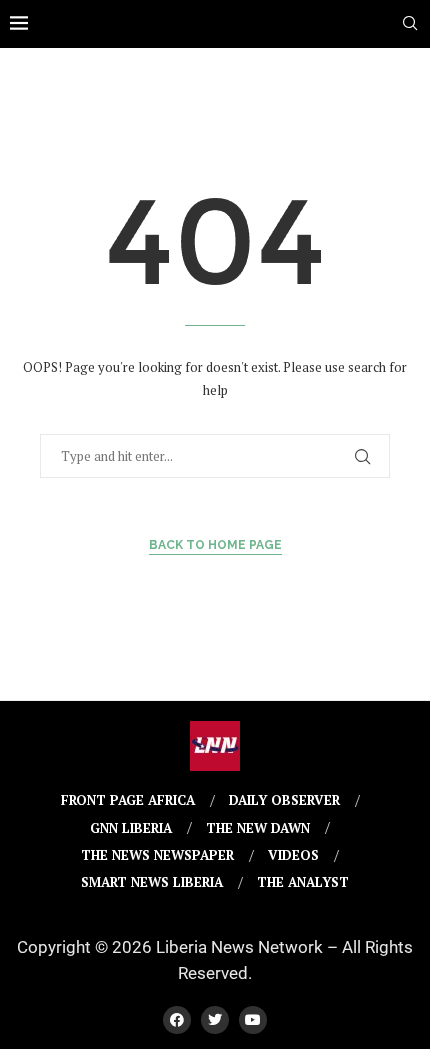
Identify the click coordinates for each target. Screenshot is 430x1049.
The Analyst (303, 882)
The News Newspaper (157, 855)
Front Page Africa (128, 800)
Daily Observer (284, 800)
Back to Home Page (215, 545)
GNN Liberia (131, 828)
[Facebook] (177, 1020)
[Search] (410, 25)
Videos (293, 855)
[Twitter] (215, 1020)
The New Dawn (258, 828)
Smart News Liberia (152, 882)
